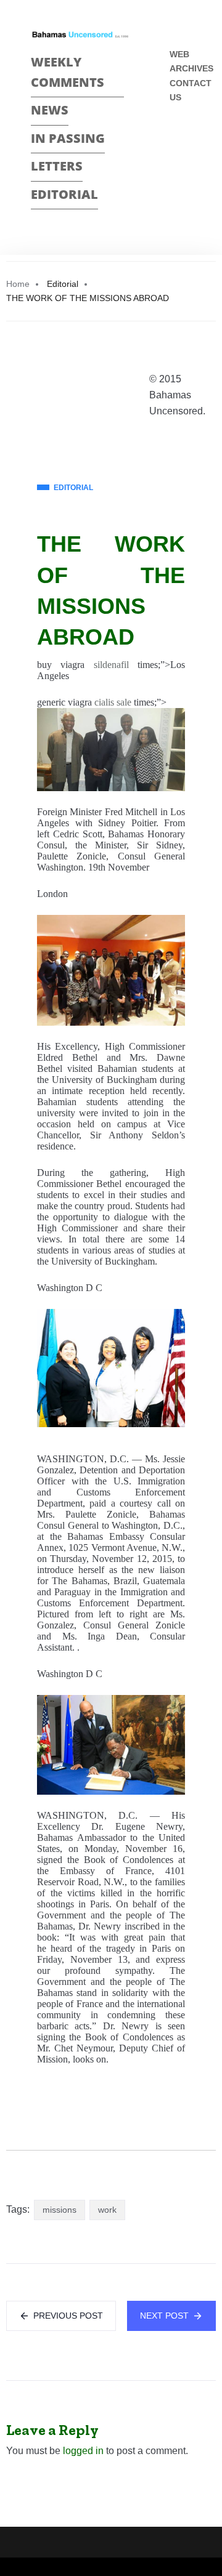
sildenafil (111, 665)
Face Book (175, 138)
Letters (57, 166)
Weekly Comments (68, 72)
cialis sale (113, 702)
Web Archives (191, 61)
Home (18, 284)
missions (60, 2210)
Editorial (64, 194)
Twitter (175, 160)
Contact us (191, 90)
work (107, 2210)
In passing (68, 138)
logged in (83, 2451)
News (50, 110)
